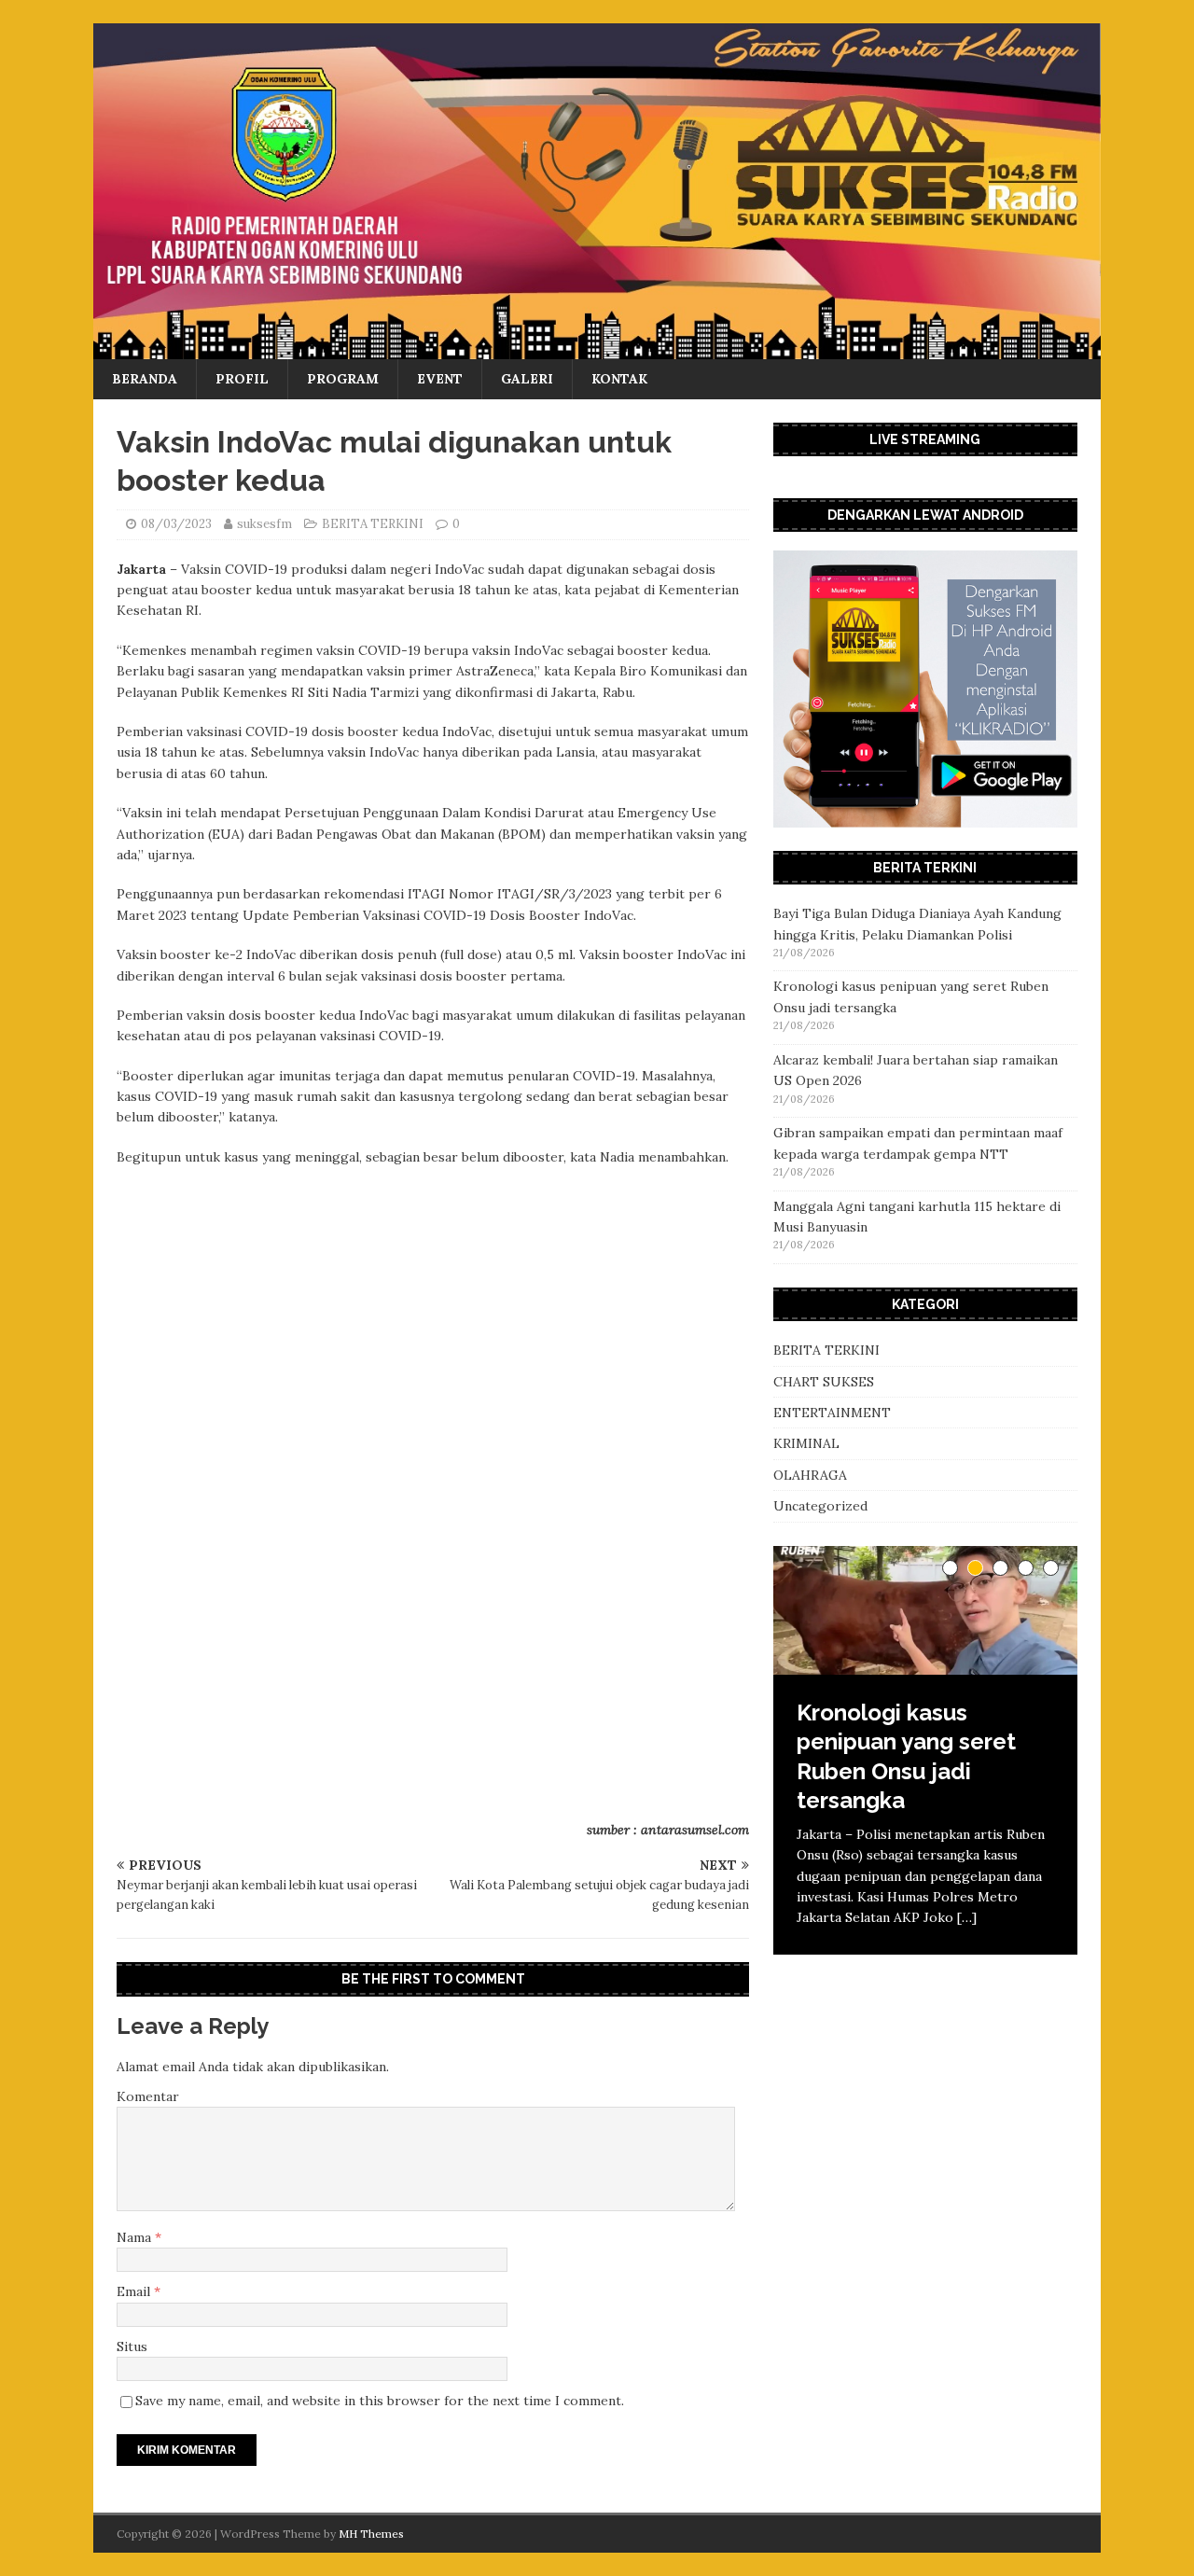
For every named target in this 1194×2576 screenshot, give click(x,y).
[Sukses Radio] (597, 349)
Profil (242, 379)
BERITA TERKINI (373, 524)
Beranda (145, 379)
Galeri (527, 379)
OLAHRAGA (810, 1475)
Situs (132, 2346)
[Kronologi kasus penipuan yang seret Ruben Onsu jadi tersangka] (925, 1611)
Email (135, 2291)
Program (343, 379)
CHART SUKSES (824, 1382)
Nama (136, 2237)
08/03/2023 (176, 524)
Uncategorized (820, 1506)
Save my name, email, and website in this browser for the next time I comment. (380, 2401)
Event (440, 379)
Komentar (148, 2096)
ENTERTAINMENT (832, 1413)
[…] (806, 1995)
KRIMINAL (806, 1443)
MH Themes (371, 2534)
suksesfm (264, 524)
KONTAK (619, 379)
